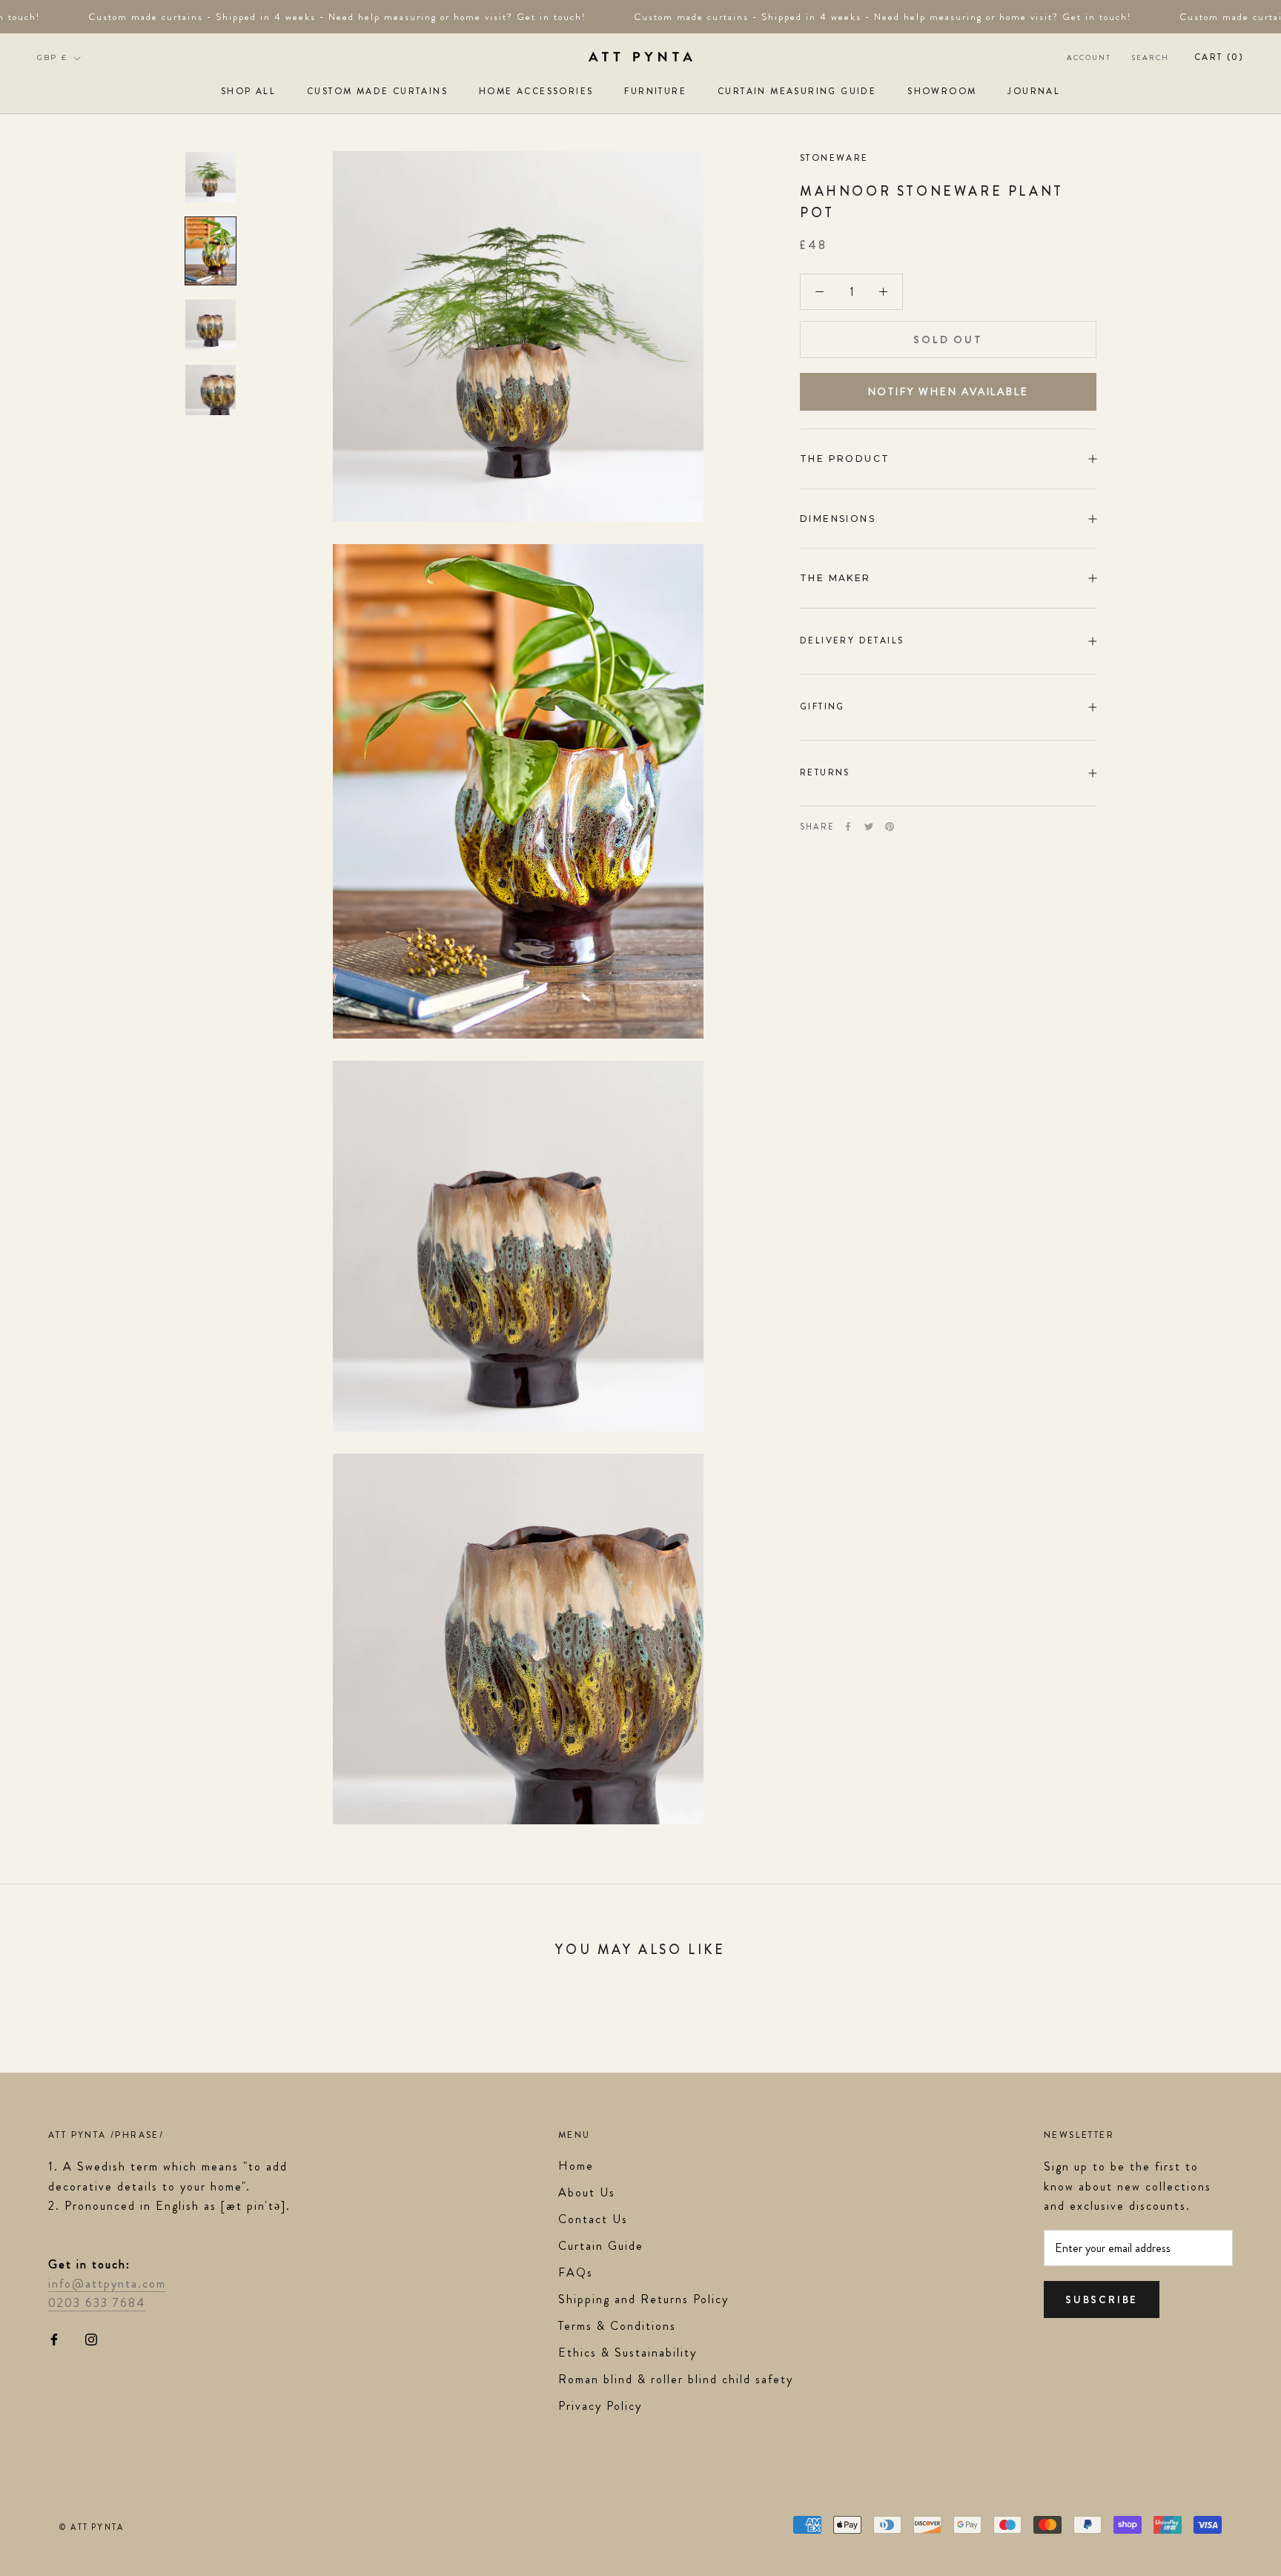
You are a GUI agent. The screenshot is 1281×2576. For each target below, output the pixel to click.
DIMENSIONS (838, 519)
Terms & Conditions (617, 2326)
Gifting (822, 706)
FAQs (576, 2272)
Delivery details (852, 640)
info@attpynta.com (107, 2284)
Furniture (655, 91)
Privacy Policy (600, 2406)
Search (1151, 57)
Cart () (1219, 57)
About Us (587, 2192)
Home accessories (536, 91)
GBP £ (52, 57)
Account (1089, 57)
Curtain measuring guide (797, 91)
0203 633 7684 (97, 2303)
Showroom (942, 91)
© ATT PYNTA (92, 2527)
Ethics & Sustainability (628, 2352)
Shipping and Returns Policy (643, 2299)
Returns (825, 772)
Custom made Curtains (377, 91)
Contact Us (593, 2219)
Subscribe (1102, 2299)
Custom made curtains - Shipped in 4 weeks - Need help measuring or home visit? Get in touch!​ (315, 17)
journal (1034, 91)
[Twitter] (869, 827)
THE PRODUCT (845, 458)
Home (576, 2166)
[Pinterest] (890, 827)
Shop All (248, 91)
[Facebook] (848, 827)
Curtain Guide (601, 2246)
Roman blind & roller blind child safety (676, 2379)
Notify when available (949, 391)
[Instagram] (91, 2338)
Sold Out (948, 340)
